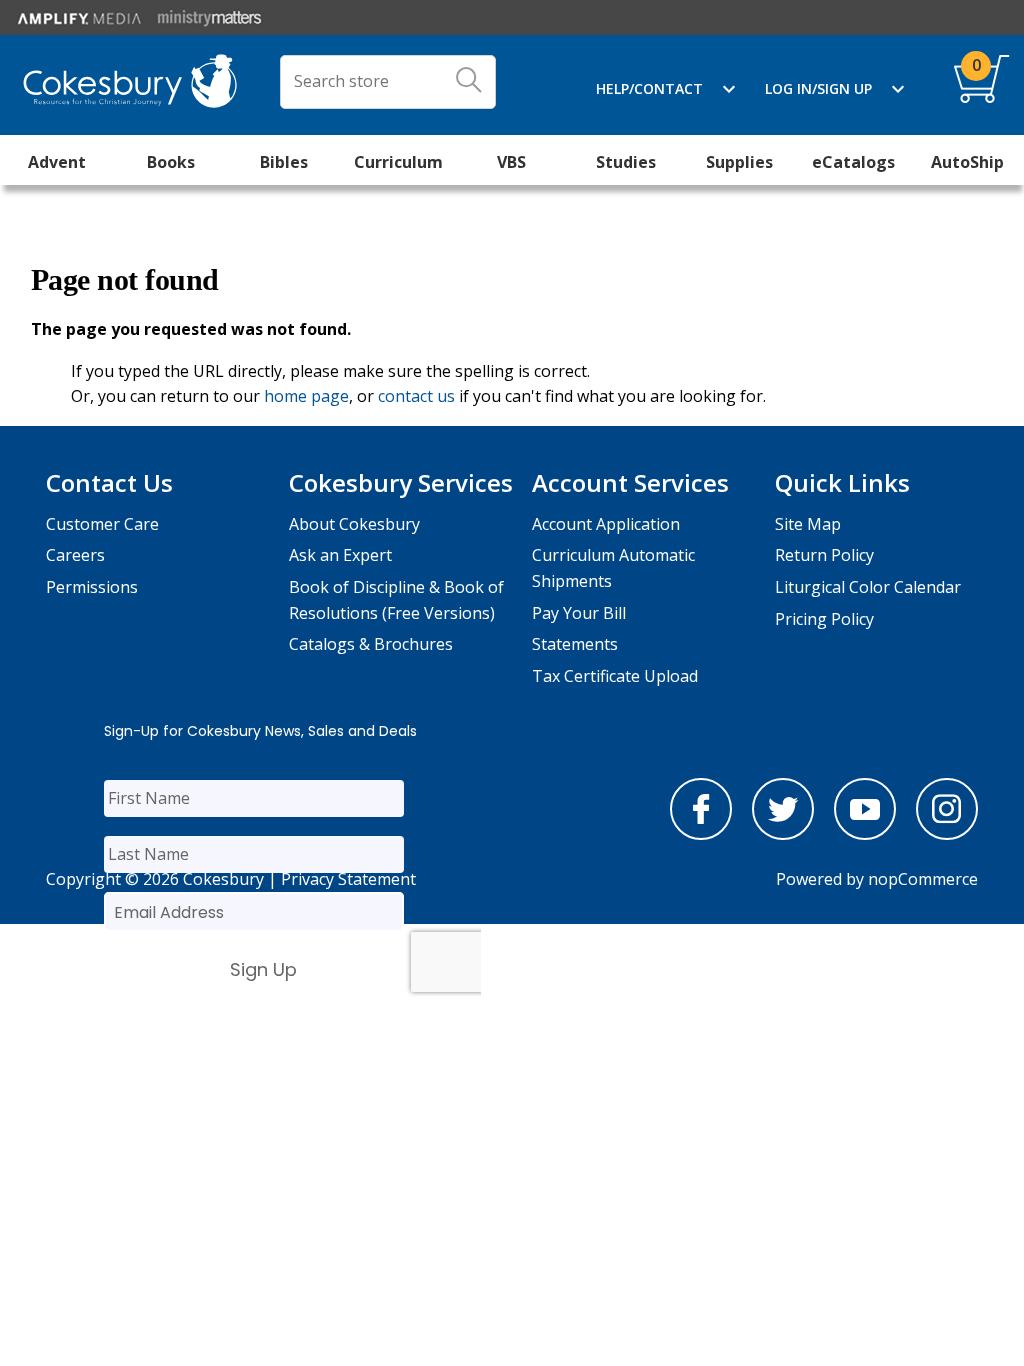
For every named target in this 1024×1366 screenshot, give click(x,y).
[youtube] (865, 834)
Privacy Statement (348, 879)
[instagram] (947, 834)
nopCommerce (923, 879)
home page (306, 396)
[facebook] (701, 834)
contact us (416, 396)
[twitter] (783, 834)
